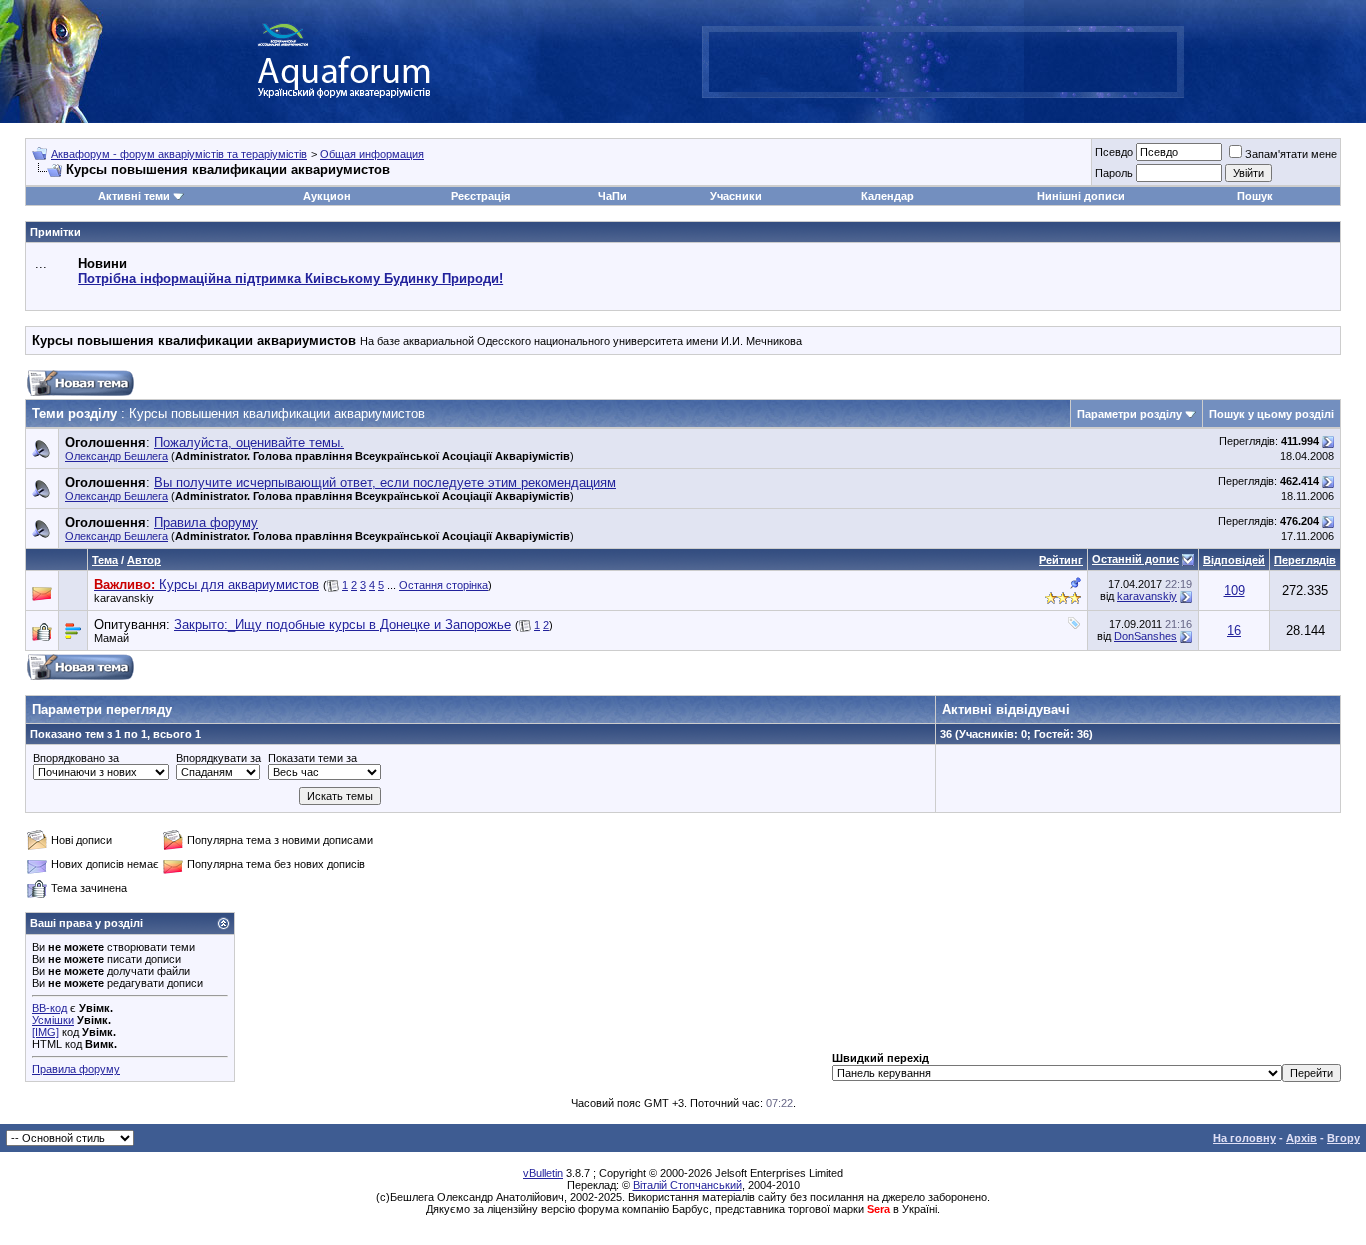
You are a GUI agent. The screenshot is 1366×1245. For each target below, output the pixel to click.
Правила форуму (76, 1069)
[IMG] (45, 1032)
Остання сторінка (443, 585)
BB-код (49, 1008)
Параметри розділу (1129, 414)
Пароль (1114, 173)
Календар (887, 196)
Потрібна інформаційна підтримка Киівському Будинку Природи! (290, 278)
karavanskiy (124, 598)
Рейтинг (1061, 560)
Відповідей (1234, 560)
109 (1234, 590)
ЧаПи (612, 196)
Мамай (111, 638)
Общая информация (372, 154)
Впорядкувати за (218, 758)
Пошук (1255, 196)
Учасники (736, 196)
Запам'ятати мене (1291, 154)
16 (1234, 630)
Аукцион (327, 196)
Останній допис (1135, 559)
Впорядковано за (76, 758)
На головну (1244, 1138)
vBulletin (543, 1173)
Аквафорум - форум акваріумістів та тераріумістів (179, 154)
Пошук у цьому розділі (1271, 414)
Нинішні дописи (1081, 196)
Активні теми (134, 196)
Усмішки (53, 1020)
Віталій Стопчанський (687, 1185)
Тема (105, 560)
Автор (144, 560)
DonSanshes (1145, 636)
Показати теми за (312, 758)
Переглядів (1305, 560)
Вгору (1343, 1138)
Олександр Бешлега (116, 456)
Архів (1301, 1138)
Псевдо (1114, 152)
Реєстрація (480, 196)
